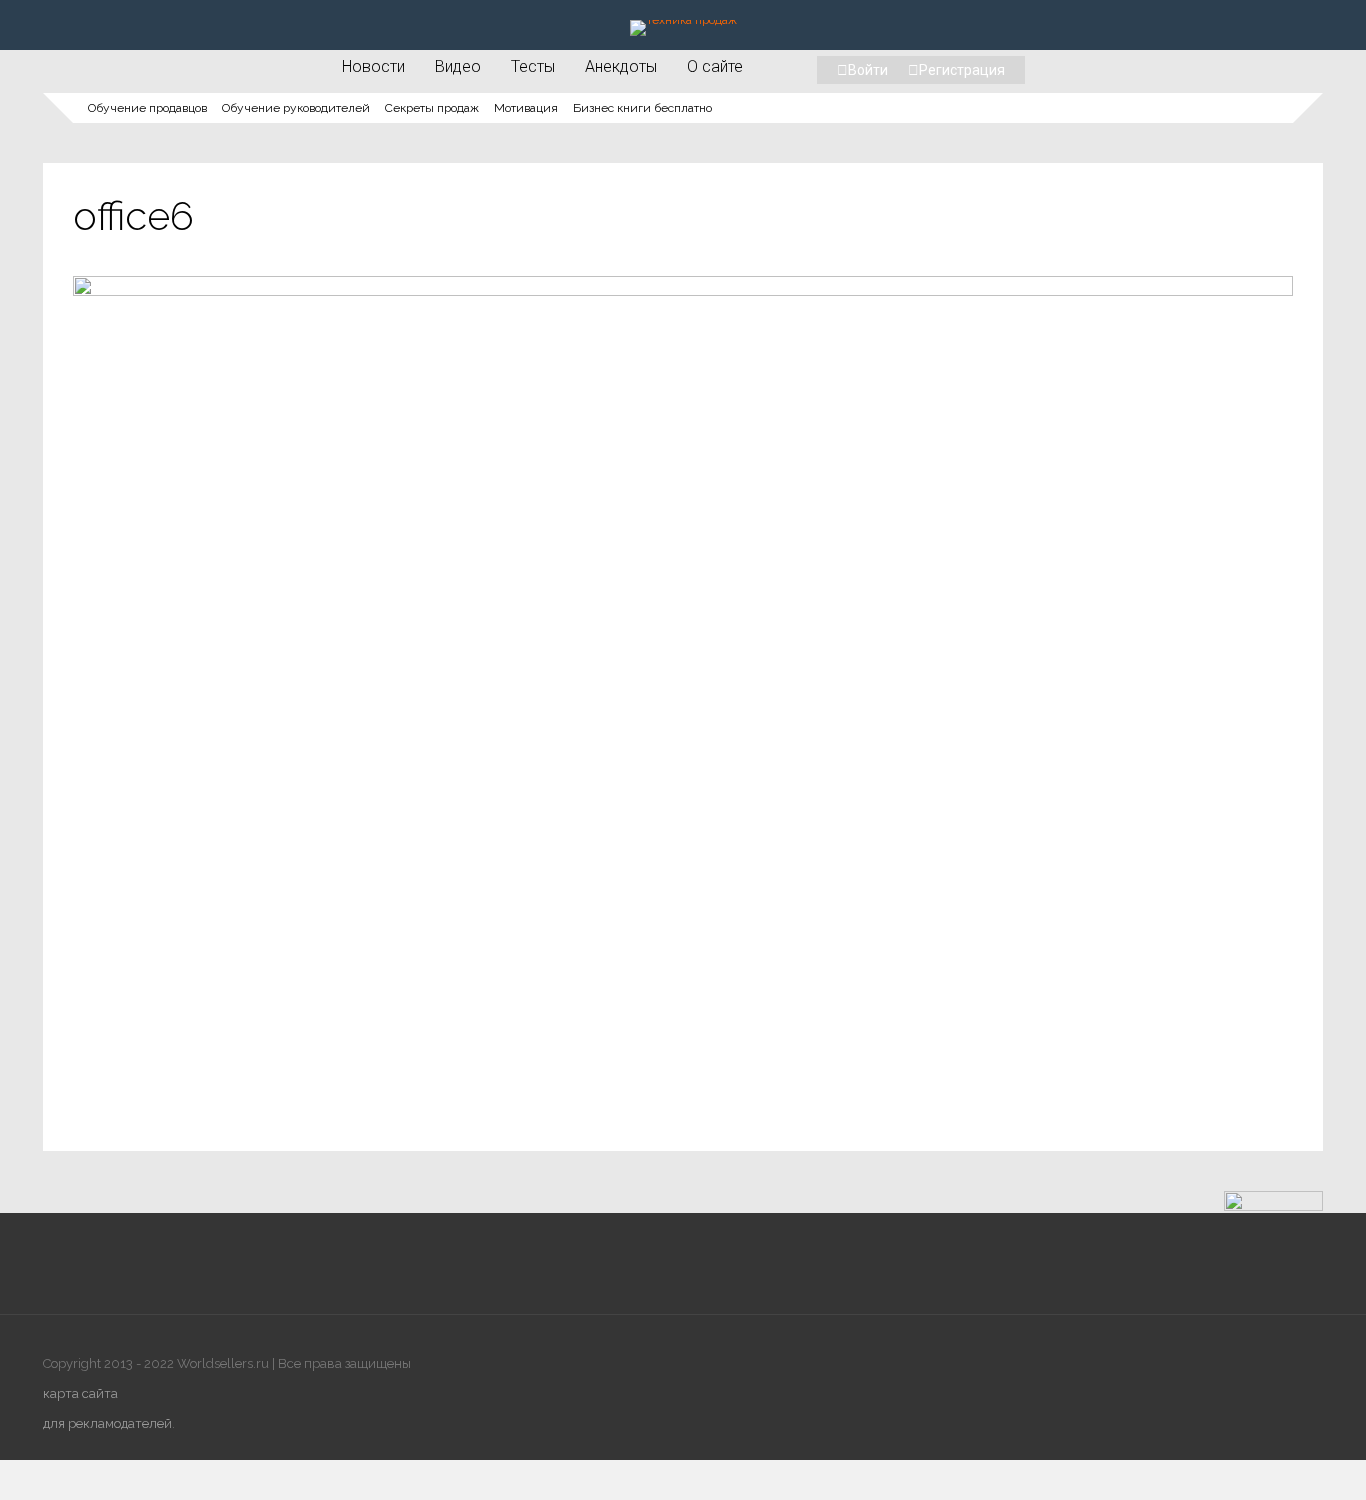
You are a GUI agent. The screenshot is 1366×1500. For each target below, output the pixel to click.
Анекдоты (621, 66)
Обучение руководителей (296, 108)
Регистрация (962, 70)
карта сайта (80, 1393)
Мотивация (526, 108)
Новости (373, 66)
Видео (458, 66)
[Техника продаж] (683, 20)
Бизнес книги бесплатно (642, 108)
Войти (868, 70)
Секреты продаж (432, 108)
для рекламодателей (107, 1423)
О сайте (715, 66)
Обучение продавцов (147, 108)
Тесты (533, 66)
